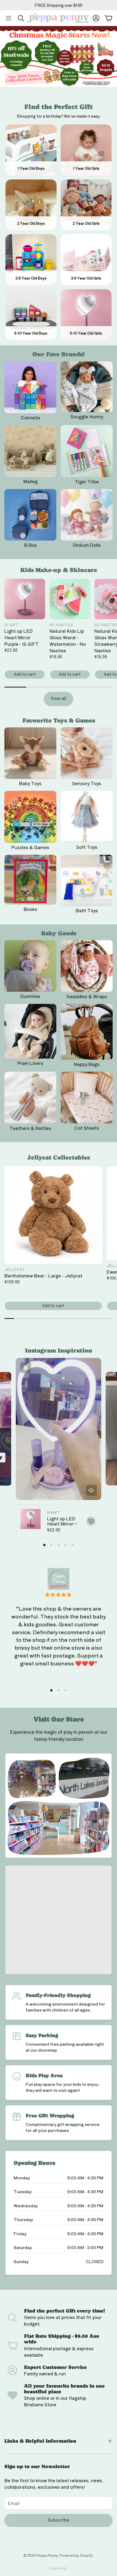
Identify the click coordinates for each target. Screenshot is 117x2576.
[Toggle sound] (91, 1490)
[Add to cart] (91, 1521)
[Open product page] (30, 387)
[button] (8, 18)
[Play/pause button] (26, 1368)
